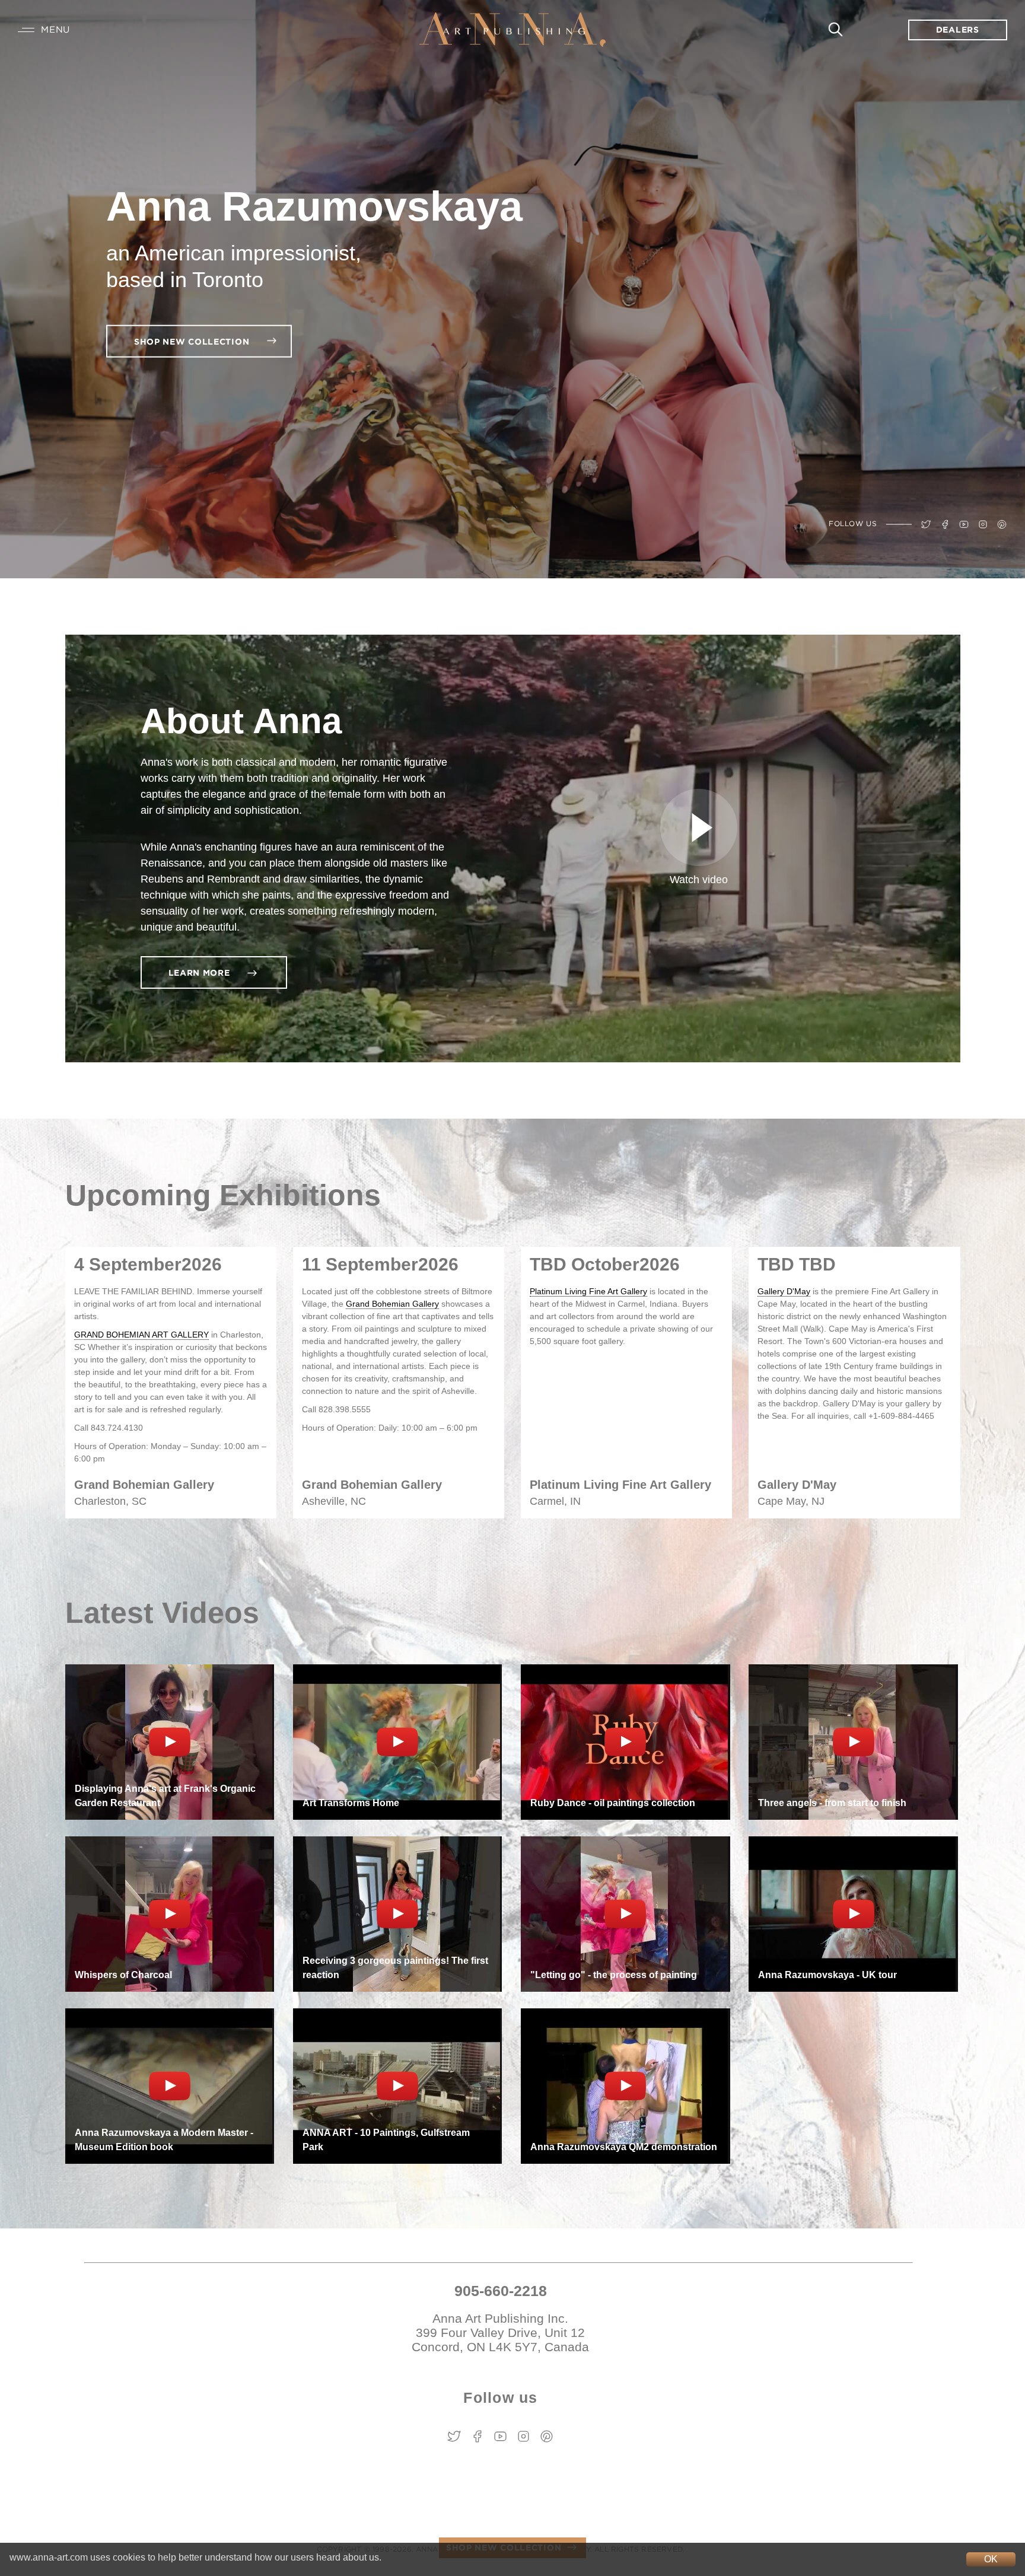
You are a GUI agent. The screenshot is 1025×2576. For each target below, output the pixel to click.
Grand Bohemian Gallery (392, 1304)
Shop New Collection (193, 342)
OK (991, 2559)
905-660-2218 (501, 2291)
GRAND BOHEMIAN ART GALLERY (141, 1335)
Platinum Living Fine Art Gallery (588, 1291)
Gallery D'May (784, 1291)
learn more (201, 973)
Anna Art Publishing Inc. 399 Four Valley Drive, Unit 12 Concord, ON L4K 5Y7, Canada (500, 2333)
